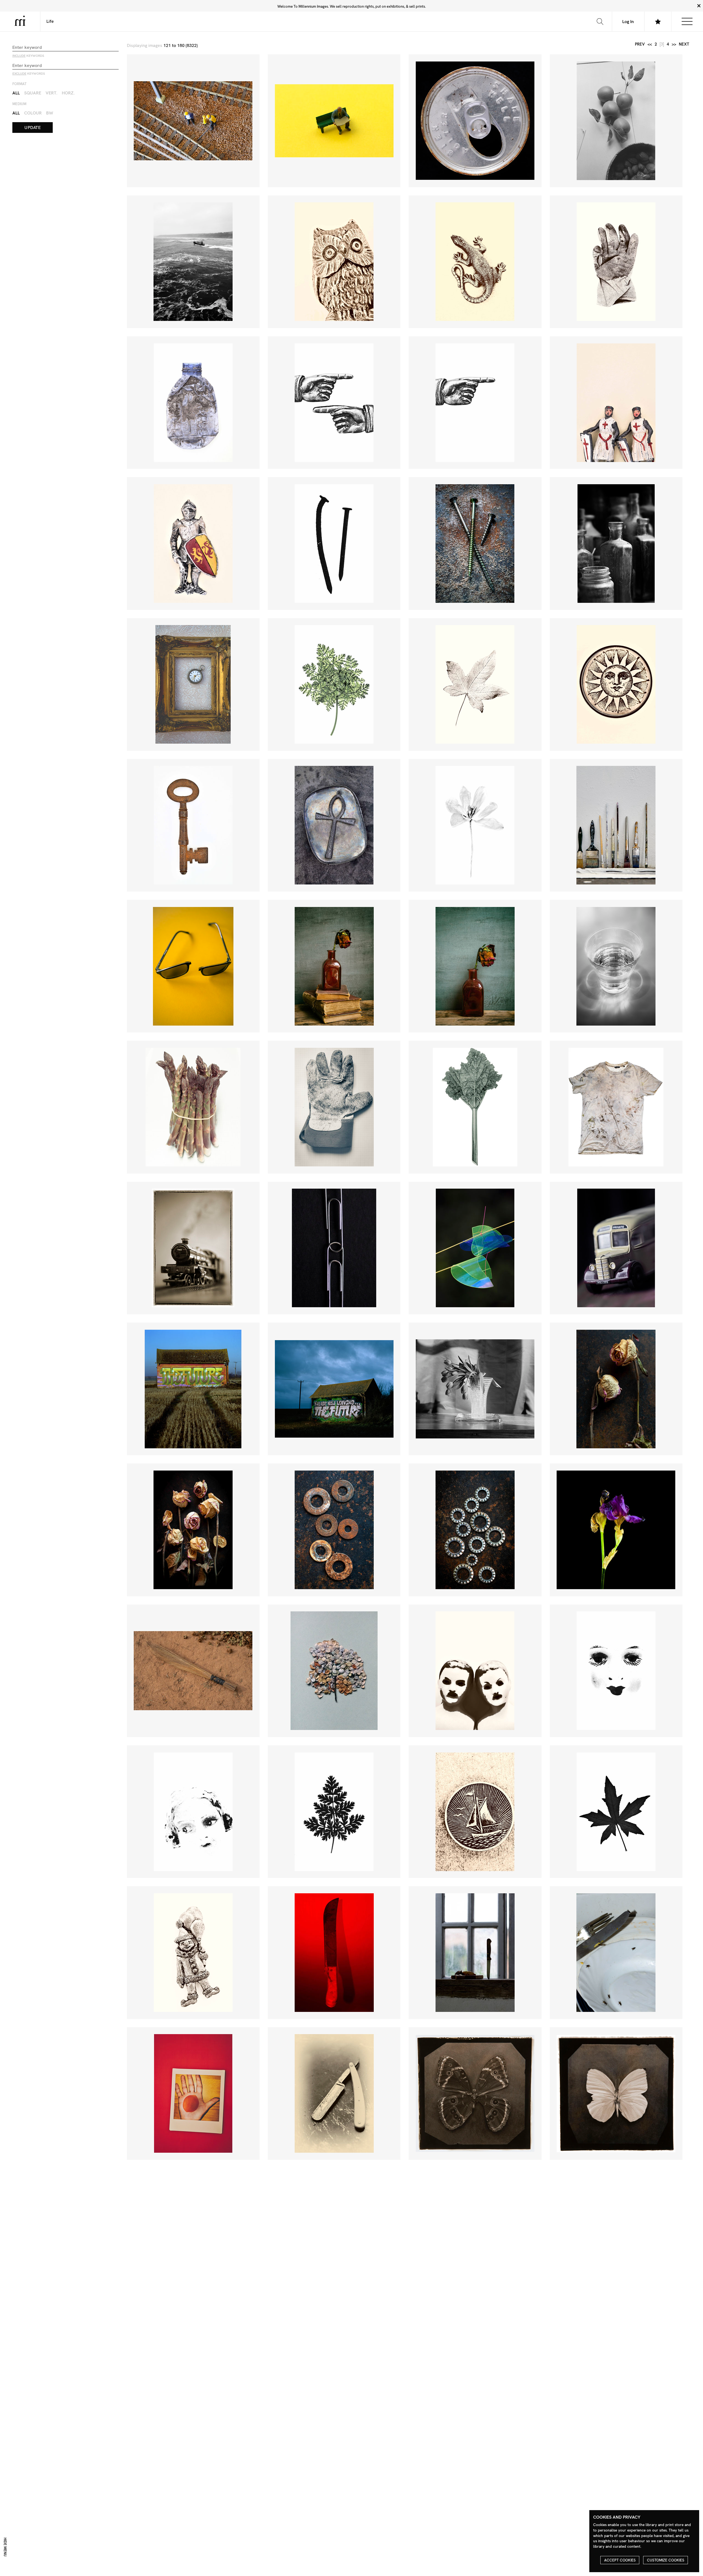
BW (50, 113)
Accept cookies (620, 2560)
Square (33, 93)
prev (640, 44)
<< (650, 44)
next (684, 44)
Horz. (68, 93)
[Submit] (600, 21)
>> (674, 44)
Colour (33, 113)
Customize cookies (666, 2560)
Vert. (51, 93)
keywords (28, 56)
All (16, 93)
